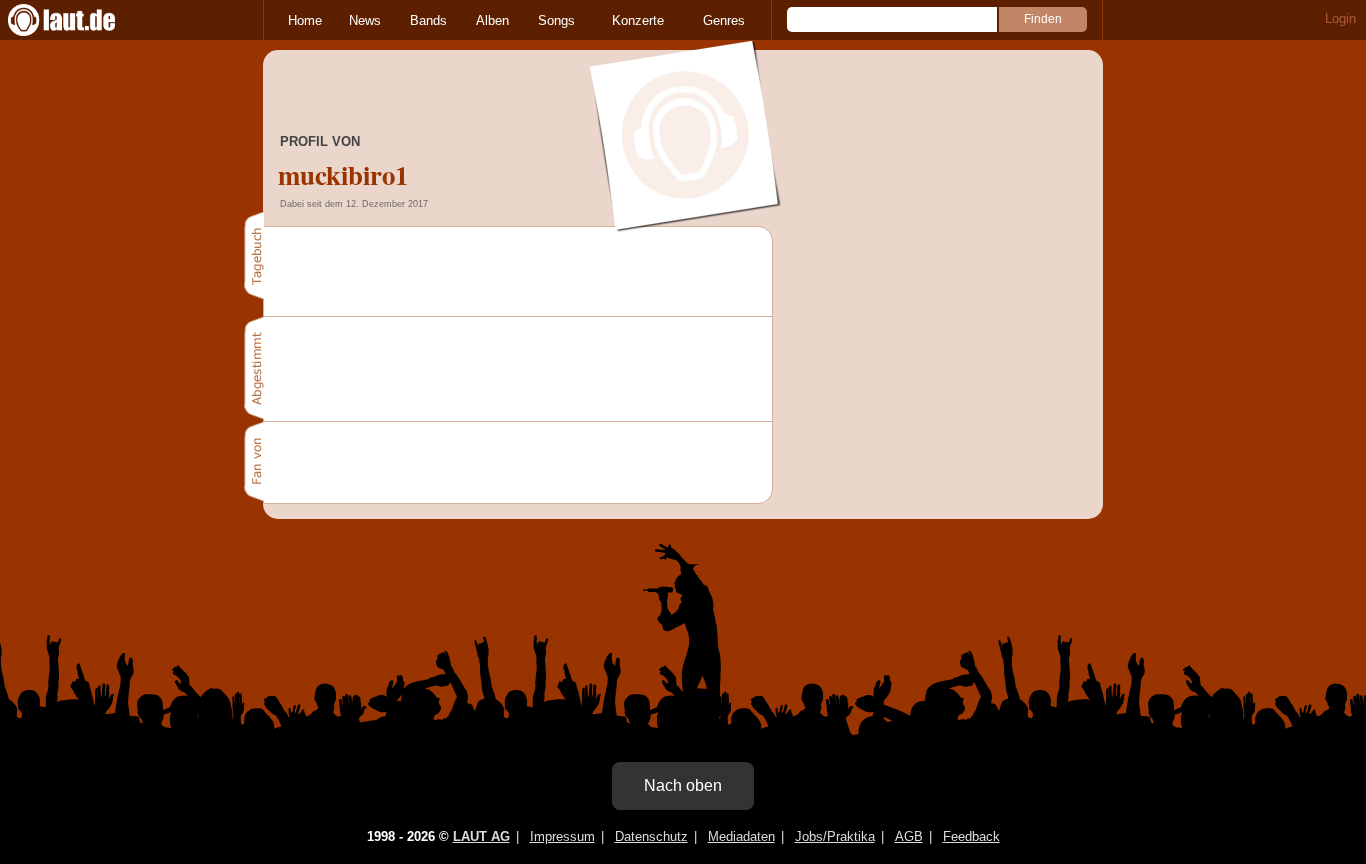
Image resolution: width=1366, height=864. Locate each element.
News (365, 20)
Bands (428, 20)
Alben (492, 20)
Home (305, 20)
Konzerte (638, 20)
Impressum (562, 836)
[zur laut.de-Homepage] (80, 20)
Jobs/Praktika (835, 836)
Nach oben (683, 785)
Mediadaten (741, 836)
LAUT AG (481, 836)
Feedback (971, 836)
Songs (556, 20)
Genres (724, 20)
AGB (909, 836)
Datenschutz (651, 836)
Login (1340, 18)
